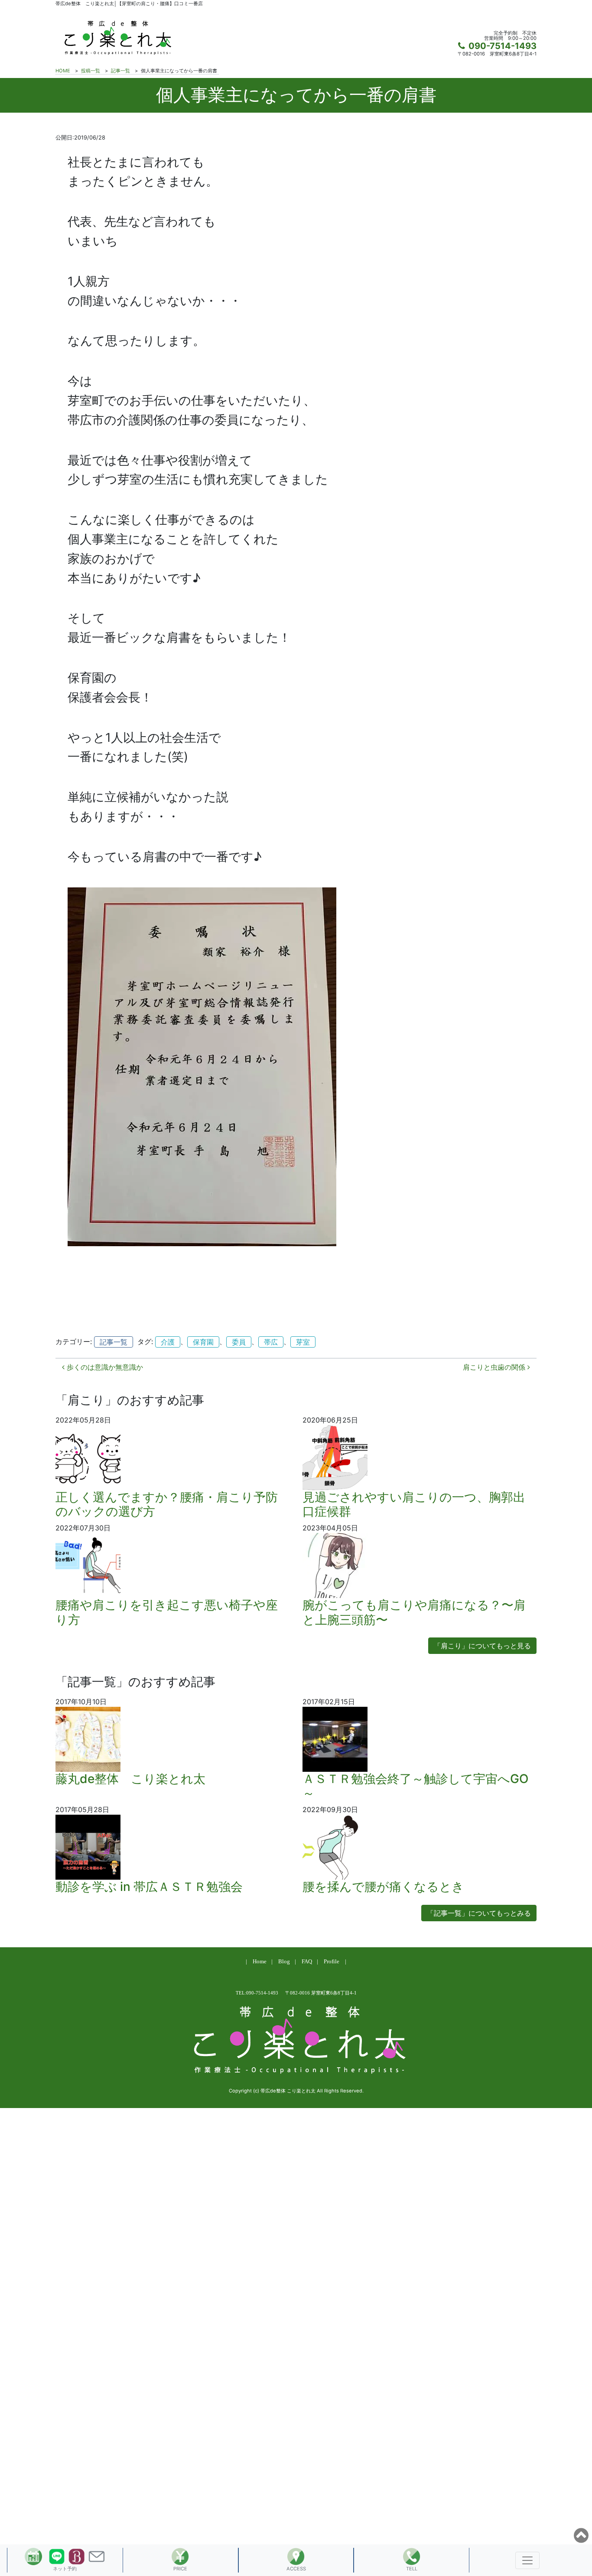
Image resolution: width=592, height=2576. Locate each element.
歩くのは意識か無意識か (104, 1367)
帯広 (271, 1342)
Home (260, 1962)
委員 (239, 1342)
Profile (332, 1962)
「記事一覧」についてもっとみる (479, 1913)
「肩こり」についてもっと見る (482, 1646)
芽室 (303, 1342)
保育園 (203, 1342)
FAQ (307, 1962)
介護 (168, 1342)
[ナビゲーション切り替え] (527, 2560)
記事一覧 (114, 1342)
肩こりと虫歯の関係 (495, 1367)
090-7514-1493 (503, 46)
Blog (284, 1962)
